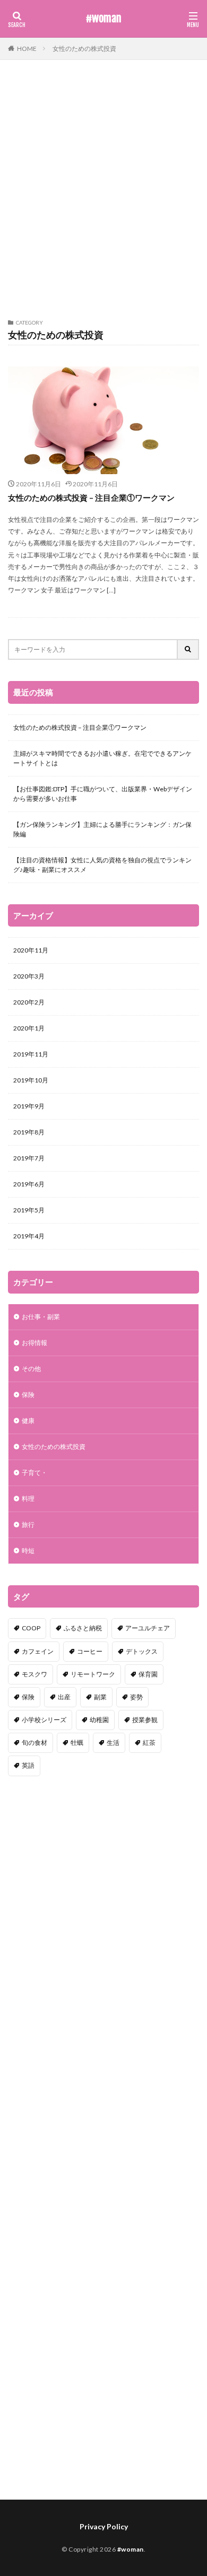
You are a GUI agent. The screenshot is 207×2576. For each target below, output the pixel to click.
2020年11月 (31, 950)
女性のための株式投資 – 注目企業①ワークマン (91, 497)
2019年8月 (29, 1132)
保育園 (148, 1674)
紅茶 (149, 1743)
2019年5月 (29, 1210)
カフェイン (38, 1651)
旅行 (28, 1525)
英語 (28, 1765)
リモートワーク (93, 1674)
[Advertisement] (103, 195)
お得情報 (34, 1343)
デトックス (142, 1651)
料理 (28, 1499)
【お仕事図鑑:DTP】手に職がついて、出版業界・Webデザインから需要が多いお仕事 (103, 794)
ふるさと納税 (83, 1628)
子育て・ (34, 1473)
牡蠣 (77, 1743)
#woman (104, 19)
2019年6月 (29, 1184)
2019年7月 (29, 1158)
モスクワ (34, 1674)
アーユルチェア (148, 1628)
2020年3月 (29, 976)
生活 (113, 1743)
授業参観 (145, 1720)
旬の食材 (34, 1743)
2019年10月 (31, 1080)
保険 (28, 1395)
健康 (28, 1421)
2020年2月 (29, 1002)
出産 (64, 1697)
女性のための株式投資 (84, 49)
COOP (31, 1628)
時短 (28, 1551)
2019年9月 (29, 1106)
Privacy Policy (104, 2526)
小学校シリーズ (44, 1720)
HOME (27, 49)
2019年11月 (31, 1054)
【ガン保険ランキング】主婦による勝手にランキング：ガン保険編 (102, 829)
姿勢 (136, 1697)
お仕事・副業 (41, 1317)
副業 (100, 1697)
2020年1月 (29, 1028)
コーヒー (90, 1651)
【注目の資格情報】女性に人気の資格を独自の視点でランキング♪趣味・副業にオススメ (102, 865)
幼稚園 (99, 1720)
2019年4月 (29, 1236)
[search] (188, 649)
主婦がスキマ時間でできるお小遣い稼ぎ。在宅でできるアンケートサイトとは (102, 758)
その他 (31, 1369)
